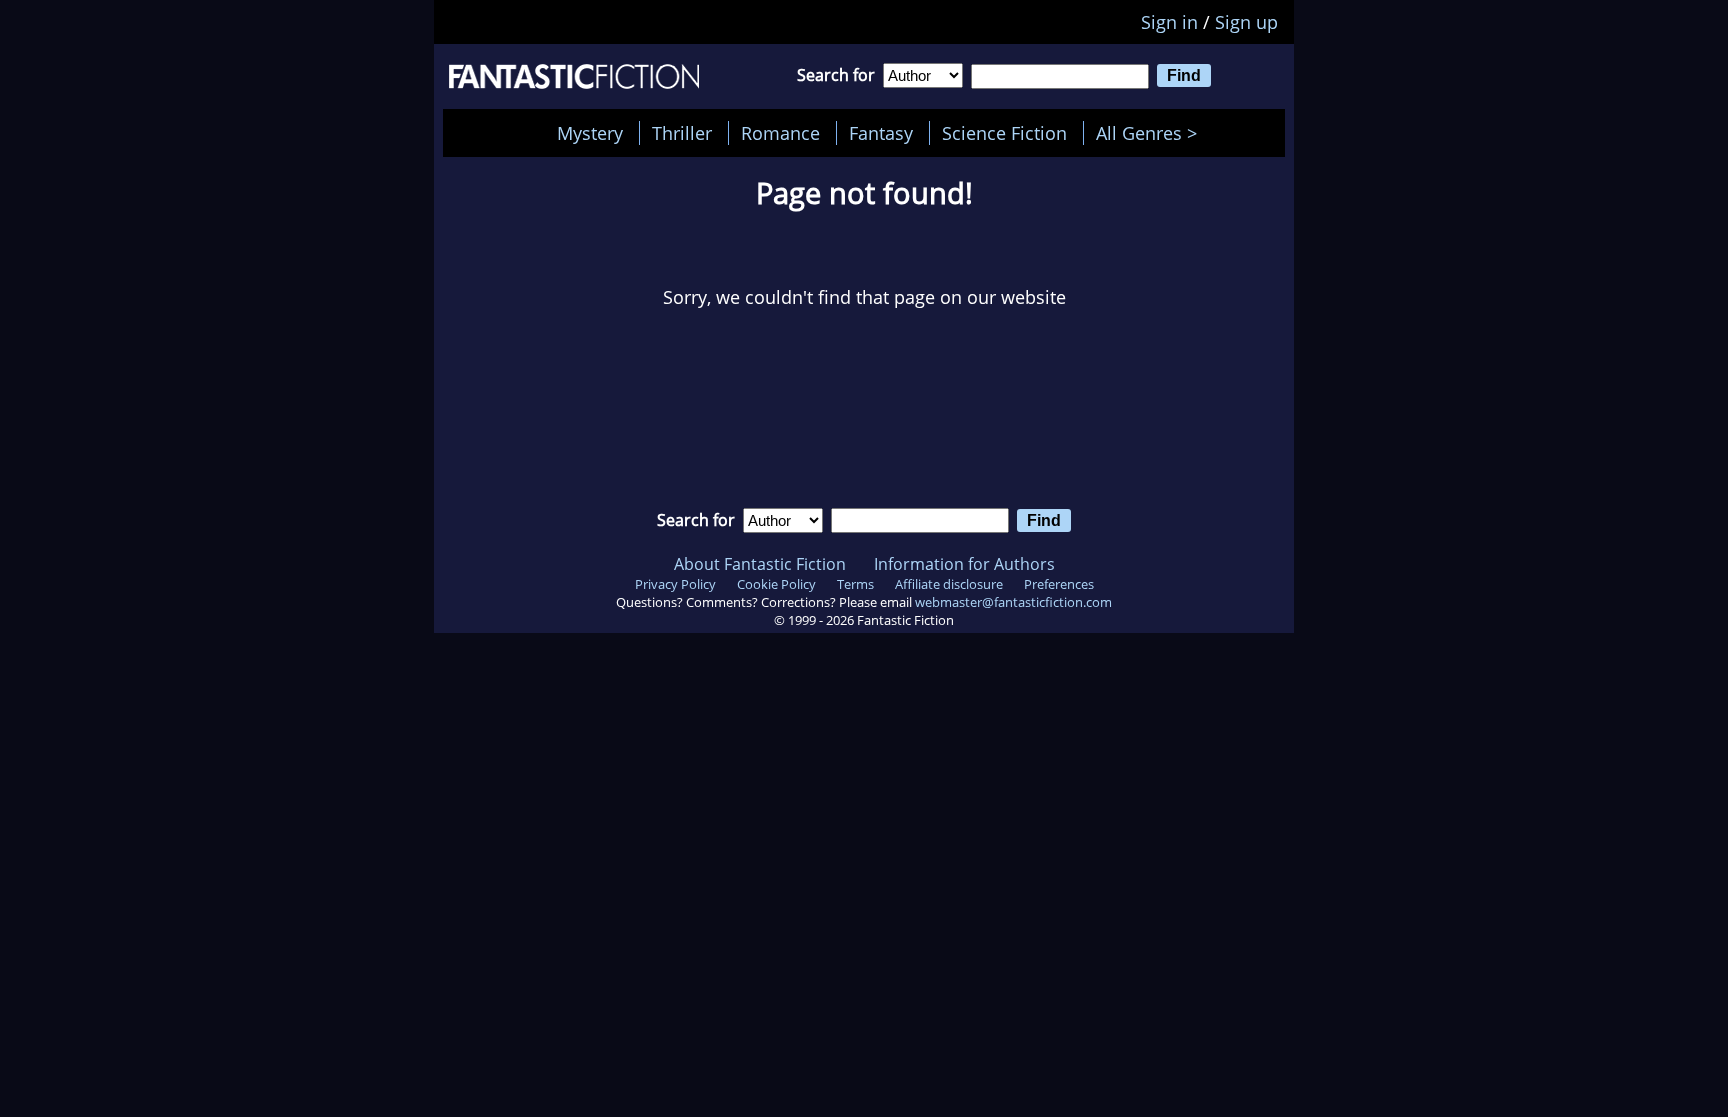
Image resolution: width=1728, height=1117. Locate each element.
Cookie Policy (776, 584)
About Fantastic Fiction (760, 564)
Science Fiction (1004, 133)
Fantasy (881, 133)
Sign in (1169, 22)
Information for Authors (964, 564)
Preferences (1059, 584)
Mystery (590, 133)
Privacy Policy (675, 584)
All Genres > (1151, 133)
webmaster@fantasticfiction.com (1013, 602)
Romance (780, 133)
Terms (855, 584)
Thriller (682, 133)
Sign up (1246, 22)
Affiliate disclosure (949, 584)
